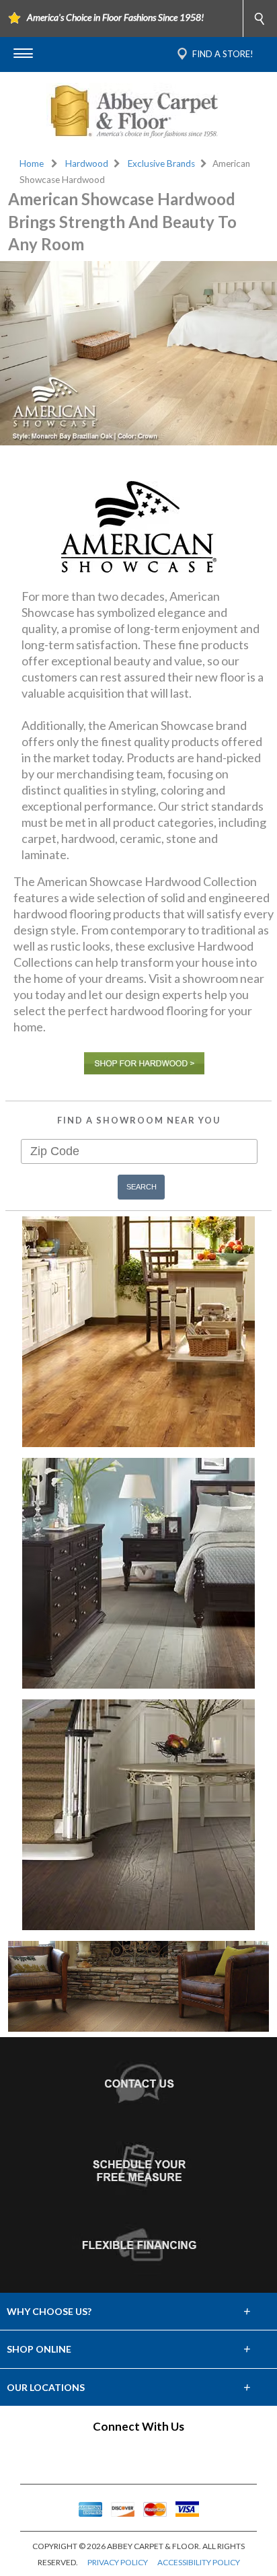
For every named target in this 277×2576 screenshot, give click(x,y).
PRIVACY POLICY (118, 2562)
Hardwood (87, 163)
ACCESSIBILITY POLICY (199, 2562)
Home (32, 163)
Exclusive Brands (161, 163)
